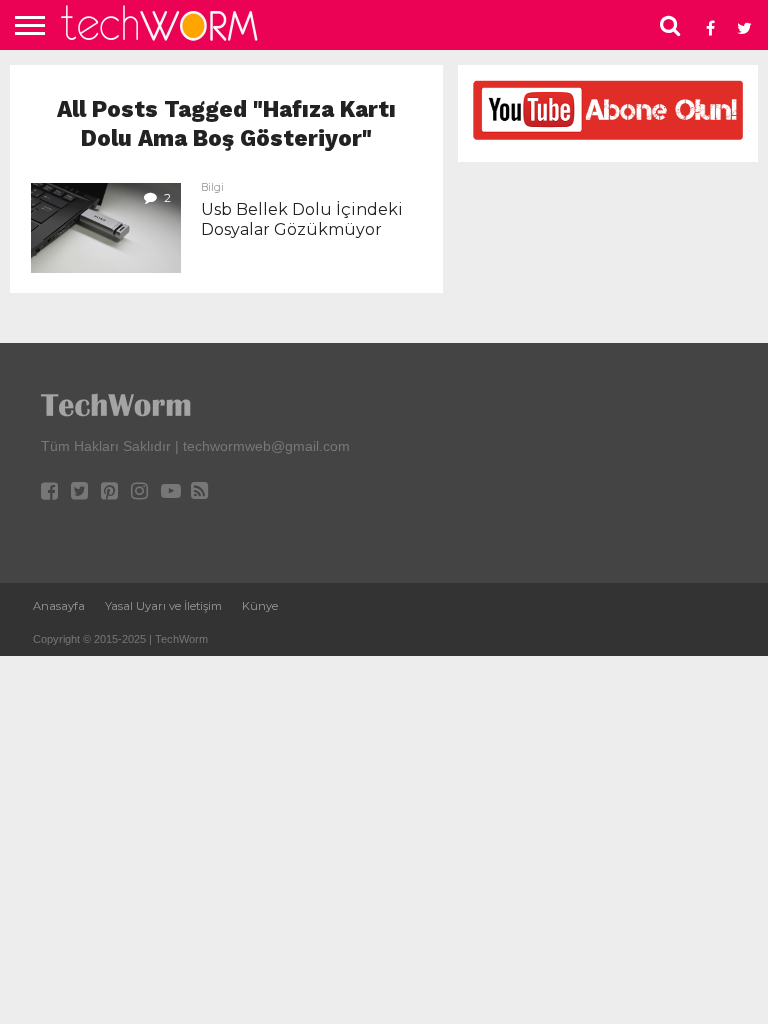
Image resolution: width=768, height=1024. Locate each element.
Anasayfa (59, 606)
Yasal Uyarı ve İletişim (163, 606)
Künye (260, 606)
